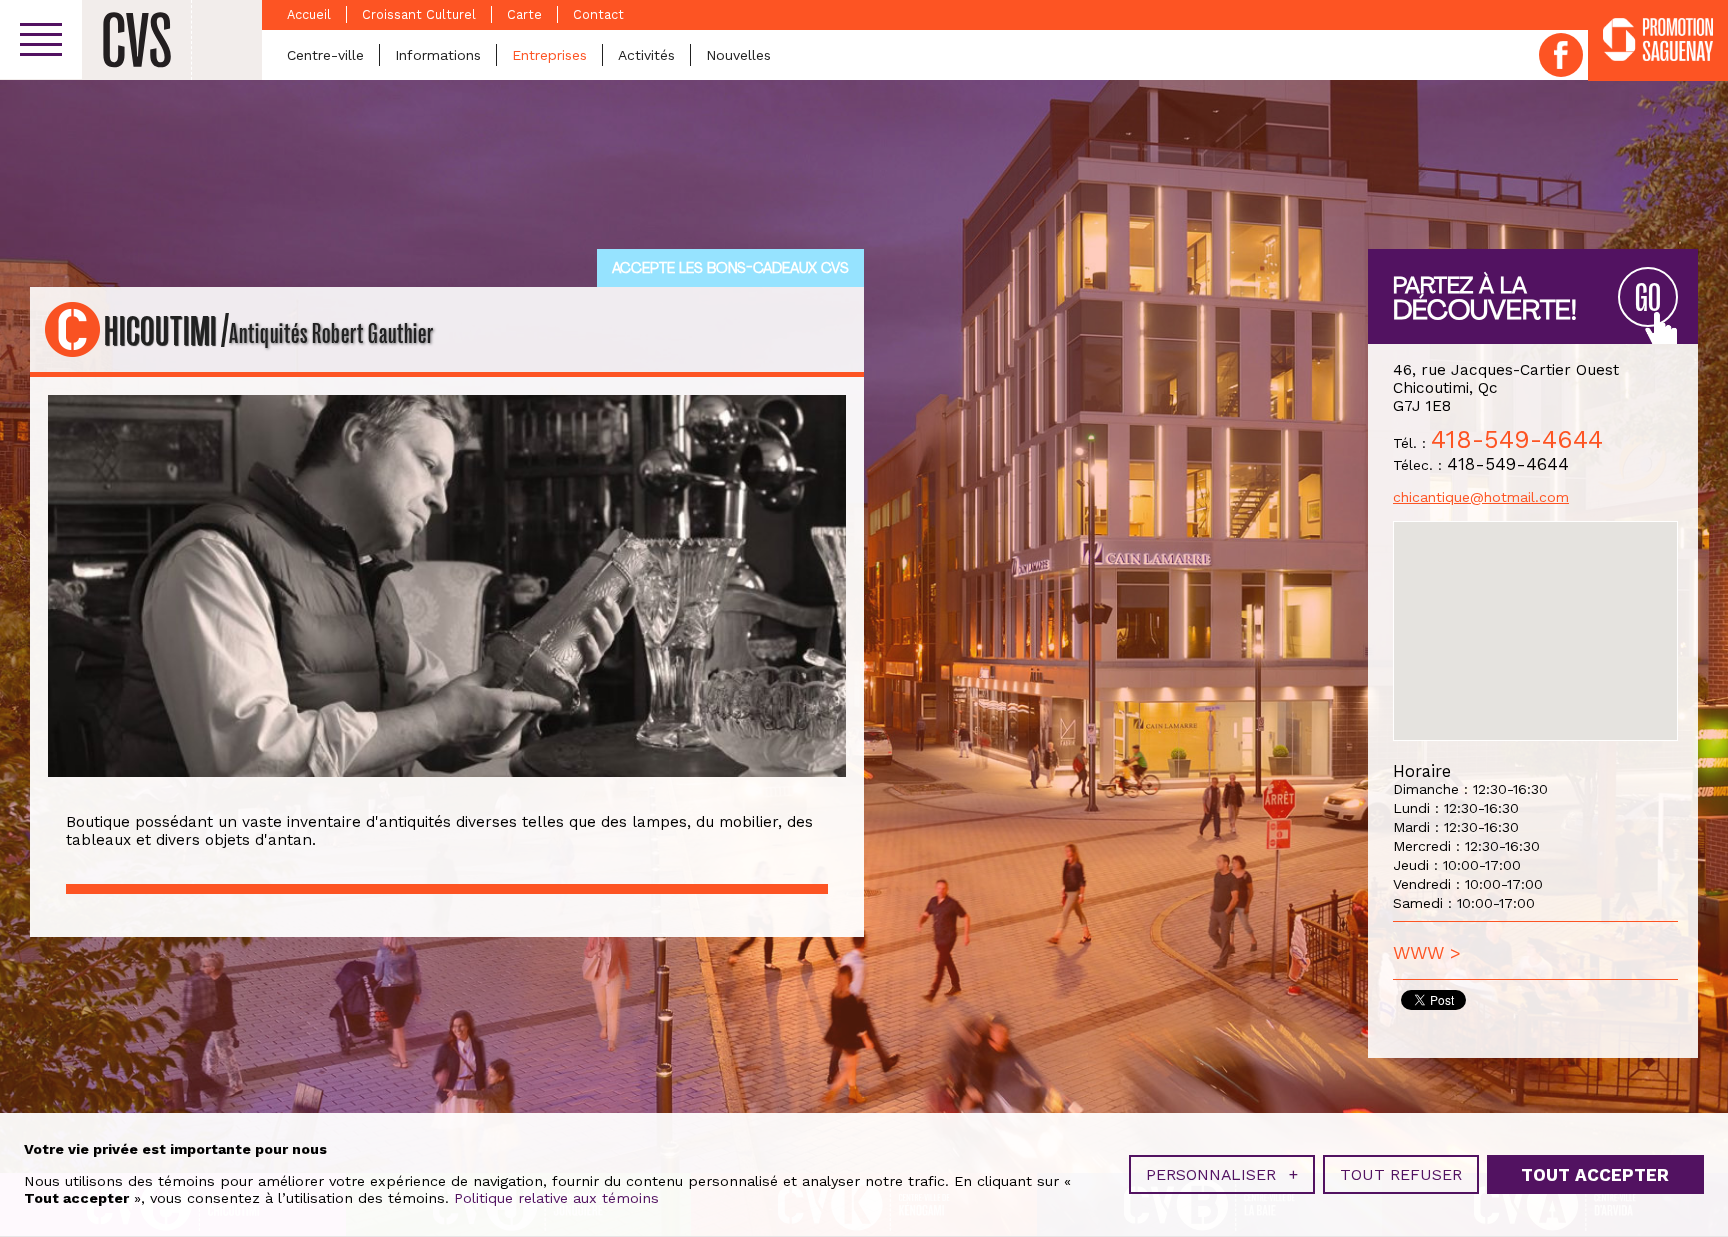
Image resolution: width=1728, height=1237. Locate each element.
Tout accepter (1595, 1175)
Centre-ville (325, 55)
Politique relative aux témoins (556, 1198)
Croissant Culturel (419, 14)
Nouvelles (738, 55)
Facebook (1561, 55)
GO (1648, 298)
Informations (438, 55)
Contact (598, 14)
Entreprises (549, 55)
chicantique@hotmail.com (1481, 497)
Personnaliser (1222, 1174)
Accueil (309, 14)
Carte (524, 14)
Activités (646, 55)
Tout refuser (1401, 1174)
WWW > (1427, 952)
